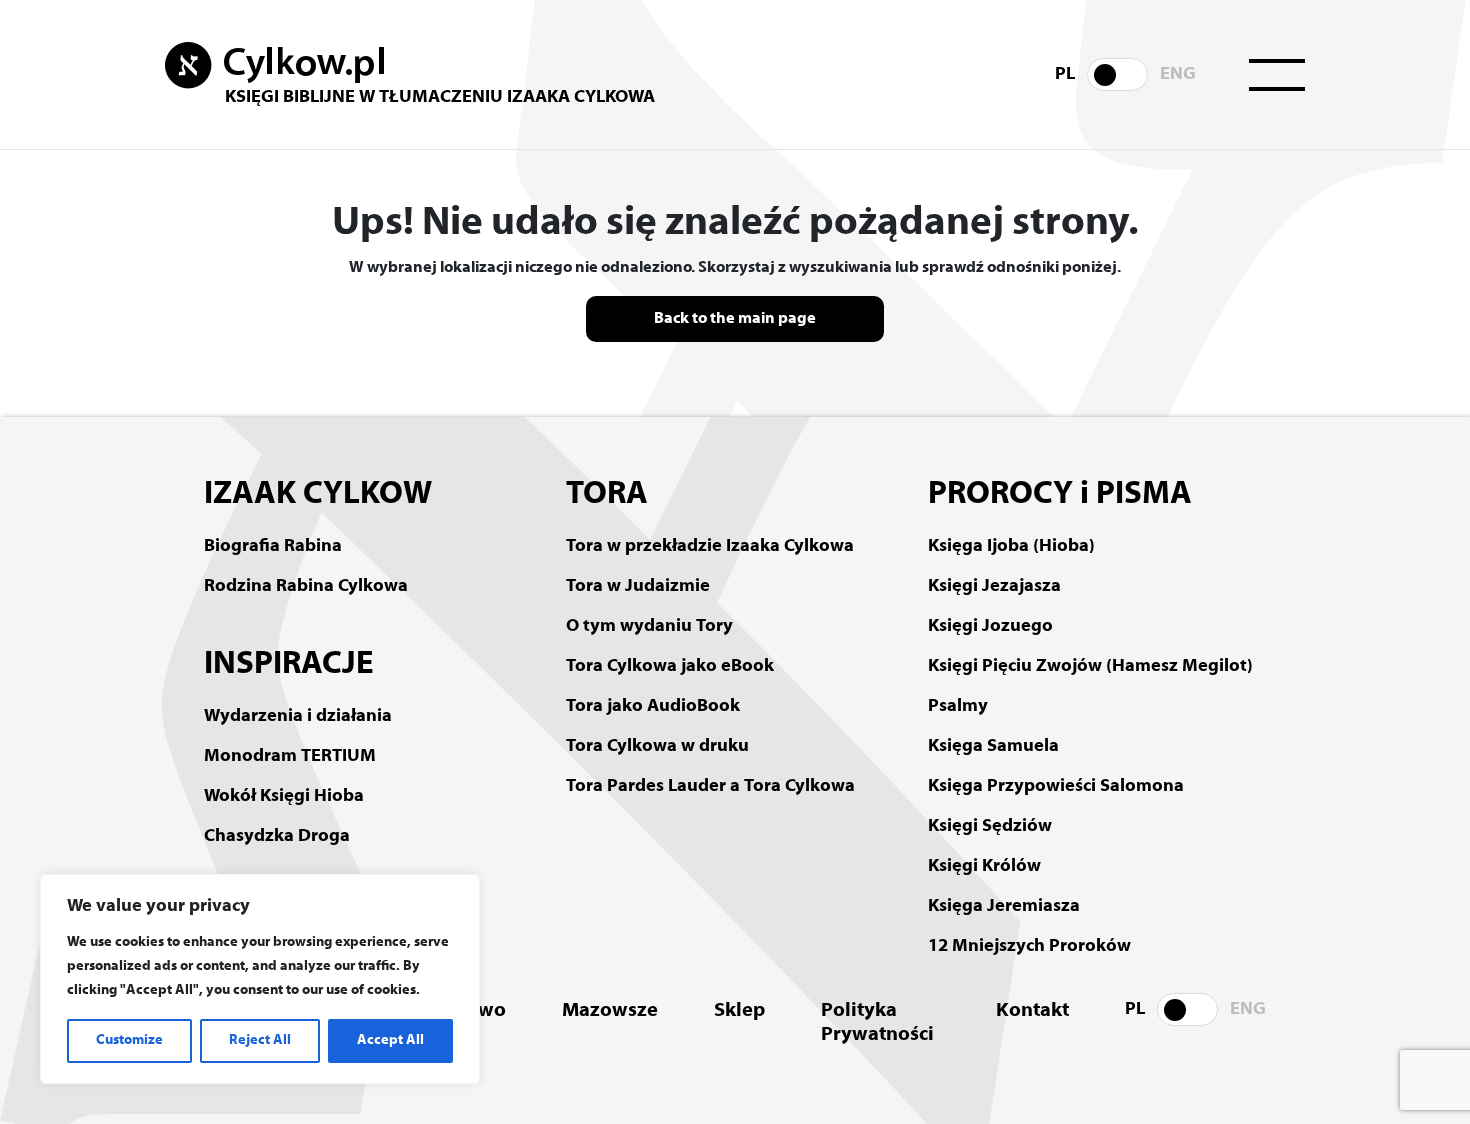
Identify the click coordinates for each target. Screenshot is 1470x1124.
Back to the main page (735, 319)
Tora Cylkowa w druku (657, 746)
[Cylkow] (274, 66)
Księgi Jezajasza (994, 586)
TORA (607, 495)
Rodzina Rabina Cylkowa (306, 586)
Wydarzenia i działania (298, 716)
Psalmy (958, 706)
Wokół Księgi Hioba (284, 796)
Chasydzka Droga (277, 836)
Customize (129, 1040)
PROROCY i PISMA (1060, 495)
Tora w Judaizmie (638, 586)
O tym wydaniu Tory (649, 626)
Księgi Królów (984, 866)
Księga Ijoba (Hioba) (1011, 546)
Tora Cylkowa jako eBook (670, 666)
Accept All (390, 1040)
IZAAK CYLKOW (318, 495)
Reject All (260, 1040)
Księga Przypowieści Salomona (1056, 786)
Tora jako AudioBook (653, 706)
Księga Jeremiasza (1004, 906)
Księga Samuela (993, 746)
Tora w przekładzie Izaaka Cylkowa (710, 546)
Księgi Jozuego (990, 626)
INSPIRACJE (289, 665)
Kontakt (1032, 1011)
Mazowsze (610, 1011)
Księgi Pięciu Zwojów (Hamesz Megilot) (1090, 666)
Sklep (739, 1011)
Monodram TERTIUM (290, 756)
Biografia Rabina (273, 546)
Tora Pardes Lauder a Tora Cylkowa (710, 786)
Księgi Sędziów (990, 826)
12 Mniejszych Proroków (1029, 946)
